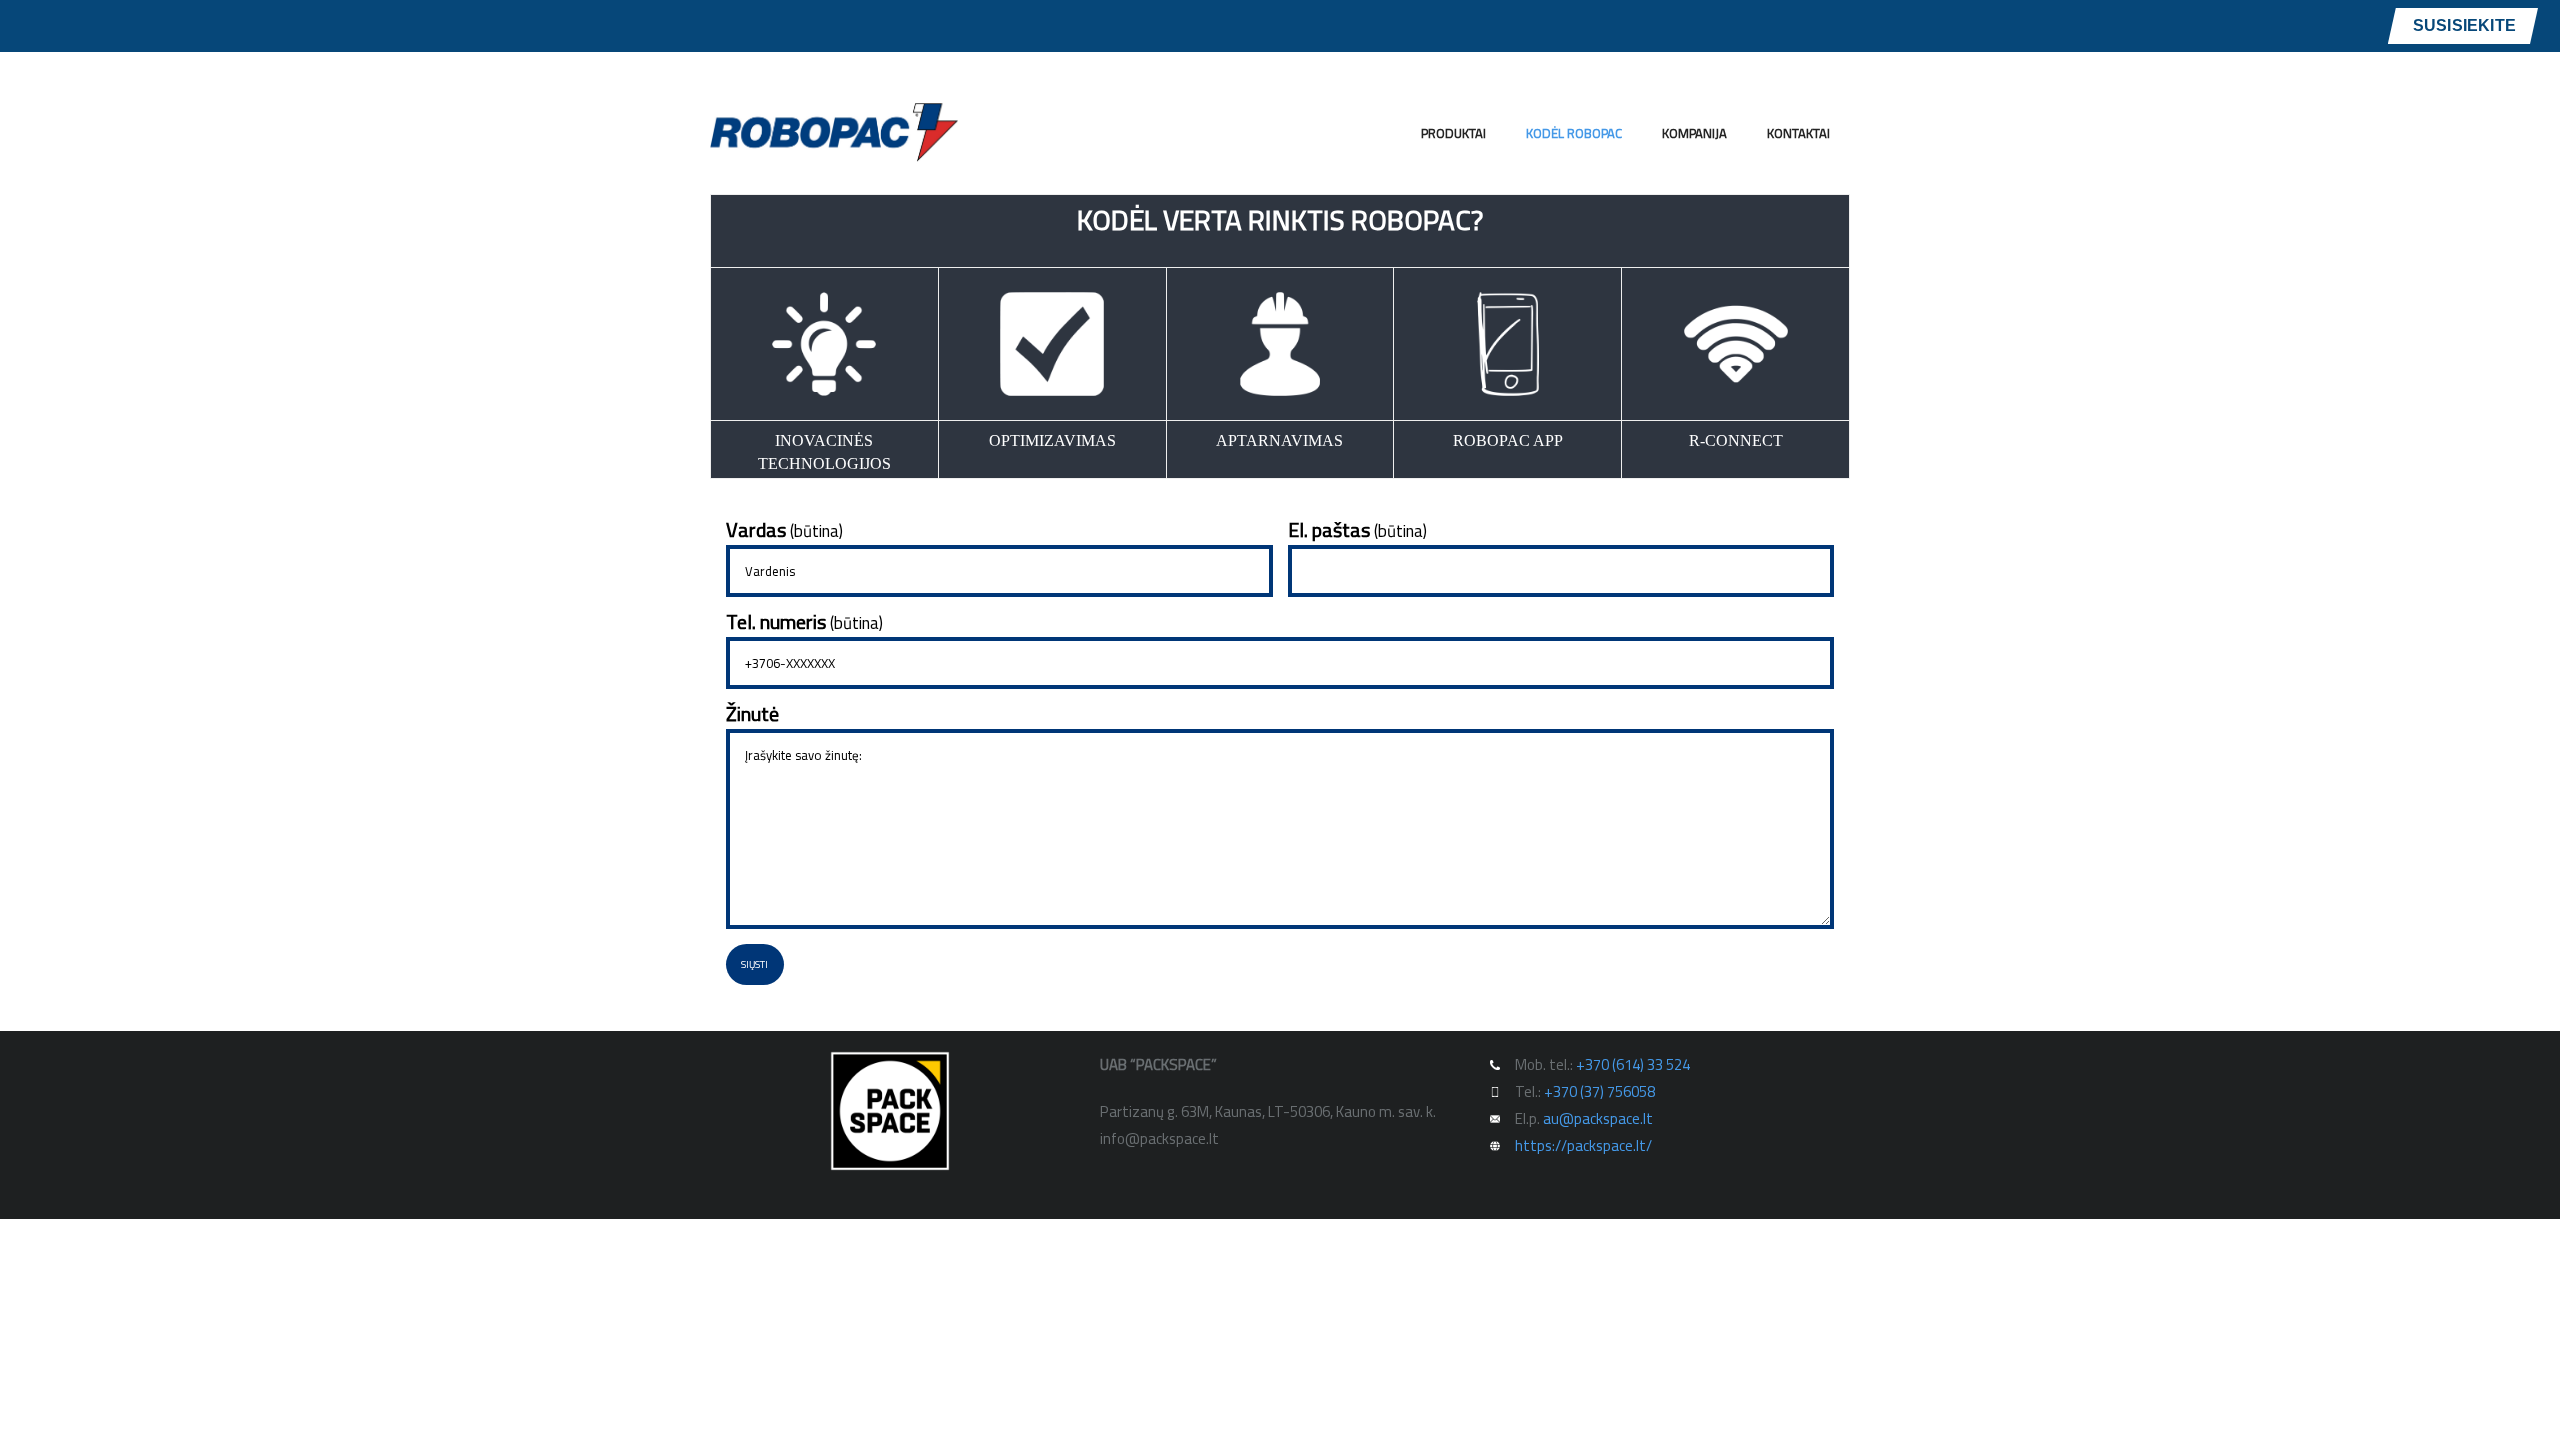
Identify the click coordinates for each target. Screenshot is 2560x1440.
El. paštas (1357, 530)
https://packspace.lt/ (1583, 1145)
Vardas (784, 530)
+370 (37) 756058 (1599, 1091)
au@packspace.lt (1598, 1118)
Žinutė (752, 714)
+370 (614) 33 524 (1633, 1064)
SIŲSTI (754, 964)
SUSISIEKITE (2464, 25)
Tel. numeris (804, 622)
